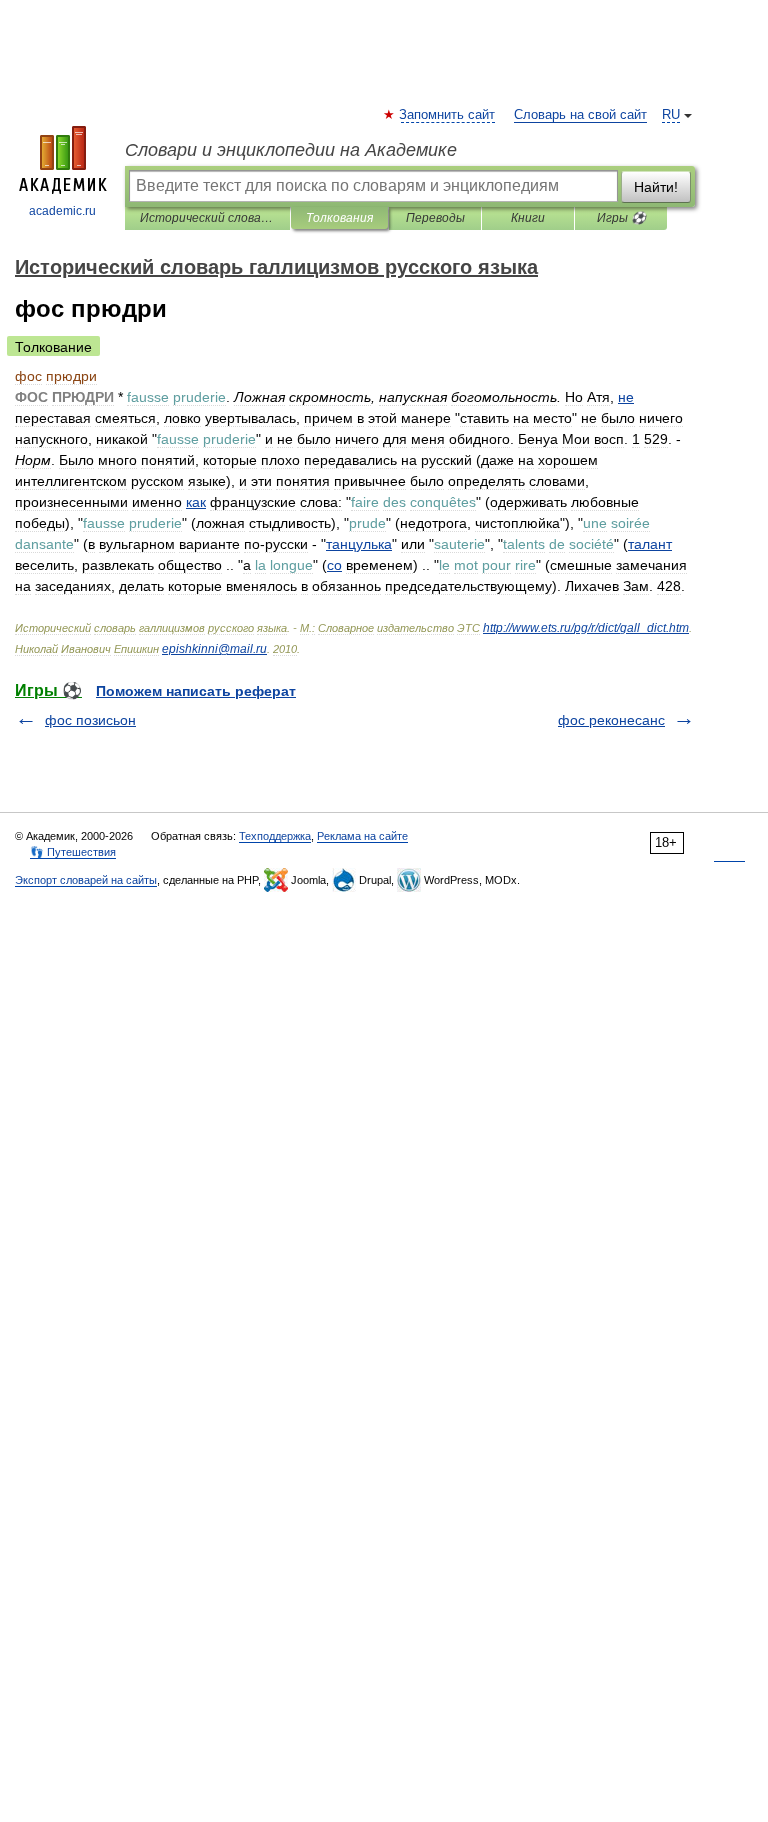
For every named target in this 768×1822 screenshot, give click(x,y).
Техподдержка (275, 836)
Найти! (656, 187)
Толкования (339, 218)
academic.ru (62, 211)
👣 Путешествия (73, 852)
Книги (528, 218)
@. (214, 649)
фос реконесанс (611, 720)
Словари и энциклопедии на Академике (291, 150)
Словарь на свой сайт (580, 115)
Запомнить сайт (448, 115)
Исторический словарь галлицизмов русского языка (207, 218)
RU (671, 115)
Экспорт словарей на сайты (86, 880)
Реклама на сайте (362, 836)
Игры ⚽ (621, 218)
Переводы (435, 218)
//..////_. (586, 628)
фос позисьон (90, 720)
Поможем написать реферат (196, 691)
